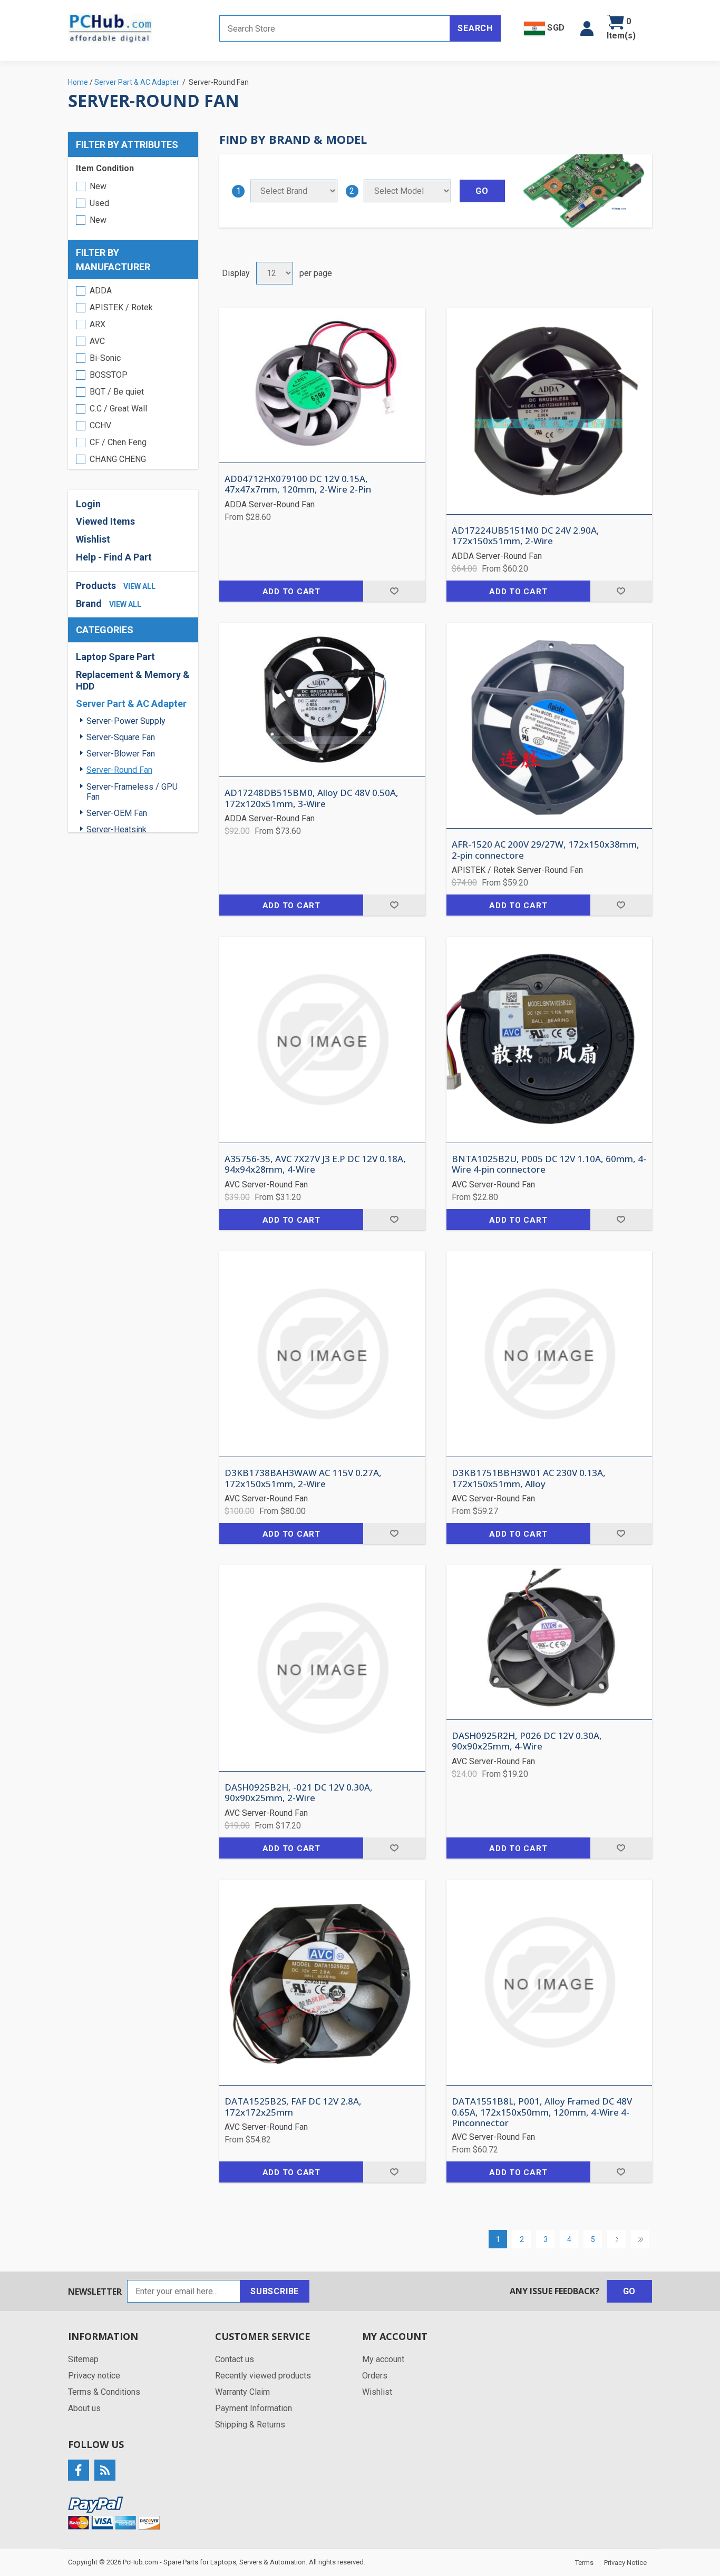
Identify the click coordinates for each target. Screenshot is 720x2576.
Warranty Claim (242, 2392)
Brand (89, 603)
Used (99, 203)
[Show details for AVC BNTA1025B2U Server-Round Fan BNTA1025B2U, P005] (549, 1040)
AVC (97, 341)
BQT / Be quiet (117, 392)
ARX (98, 324)
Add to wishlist (394, 591)
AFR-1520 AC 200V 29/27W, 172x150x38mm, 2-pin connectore (546, 850)
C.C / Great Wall (118, 409)
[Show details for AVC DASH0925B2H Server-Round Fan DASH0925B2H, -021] (322, 1668)
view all (139, 586)
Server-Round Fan (119, 770)
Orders (375, 2376)
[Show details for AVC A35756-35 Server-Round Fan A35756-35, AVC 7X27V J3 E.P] (322, 1040)
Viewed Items (105, 521)
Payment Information (254, 2408)
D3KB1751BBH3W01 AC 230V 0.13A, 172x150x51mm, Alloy (529, 1478)
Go (630, 2291)
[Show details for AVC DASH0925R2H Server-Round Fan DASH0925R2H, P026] (549, 1642)
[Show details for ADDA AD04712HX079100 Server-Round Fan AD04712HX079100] (322, 385)
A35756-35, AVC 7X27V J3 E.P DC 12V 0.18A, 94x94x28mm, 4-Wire (315, 1164)
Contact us (235, 2359)
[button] (587, 28)
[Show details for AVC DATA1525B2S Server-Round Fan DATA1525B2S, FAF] (322, 1983)
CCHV (100, 425)
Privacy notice (94, 2376)
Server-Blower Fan (121, 754)
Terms (584, 2563)
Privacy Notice (625, 2563)
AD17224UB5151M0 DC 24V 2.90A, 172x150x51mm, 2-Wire (526, 536)
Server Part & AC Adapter (131, 704)
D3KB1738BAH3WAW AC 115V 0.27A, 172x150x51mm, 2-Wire (303, 1478)
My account (383, 2359)
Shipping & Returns (250, 2425)
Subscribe (275, 2291)
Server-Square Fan (121, 737)
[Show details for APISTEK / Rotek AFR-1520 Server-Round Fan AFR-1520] (549, 726)
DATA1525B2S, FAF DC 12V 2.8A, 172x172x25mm (293, 2107)
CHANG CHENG (118, 459)
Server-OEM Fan (117, 813)
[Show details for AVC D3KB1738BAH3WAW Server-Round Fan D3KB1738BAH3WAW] (322, 1354)
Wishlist (377, 2392)
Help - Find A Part (114, 557)
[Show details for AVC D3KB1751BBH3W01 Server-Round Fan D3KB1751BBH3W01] (549, 1354)
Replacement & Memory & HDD (133, 680)
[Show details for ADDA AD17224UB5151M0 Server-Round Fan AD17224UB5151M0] (549, 411)
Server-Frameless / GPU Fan (132, 792)
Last (640, 2239)
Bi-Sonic (105, 358)
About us (84, 2408)
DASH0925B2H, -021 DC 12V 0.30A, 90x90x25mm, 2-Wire (299, 1793)
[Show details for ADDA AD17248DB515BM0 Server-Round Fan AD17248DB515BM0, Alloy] (322, 700)
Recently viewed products (263, 2376)
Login (88, 504)
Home (78, 82)
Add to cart (291, 592)
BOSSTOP (109, 375)
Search (475, 28)
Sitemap (83, 2359)
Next (616, 2239)
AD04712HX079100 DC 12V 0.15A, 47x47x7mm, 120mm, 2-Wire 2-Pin (298, 484)
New (98, 186)
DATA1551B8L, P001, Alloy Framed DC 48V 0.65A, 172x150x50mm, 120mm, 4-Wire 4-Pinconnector (542, 2112)
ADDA (101, 291)
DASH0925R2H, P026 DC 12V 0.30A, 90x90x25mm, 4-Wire (527, 1741)
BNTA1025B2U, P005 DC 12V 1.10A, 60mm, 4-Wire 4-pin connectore (549, 1164)
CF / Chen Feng (118, 442)
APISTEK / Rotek (121, 307)
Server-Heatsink (116, 829)
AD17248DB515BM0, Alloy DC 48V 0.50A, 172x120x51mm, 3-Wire (312, 798)
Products (96, 586)
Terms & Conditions (104, 2392)
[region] (133, 374)
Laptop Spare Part (115, 657)
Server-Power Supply (126, 721)
